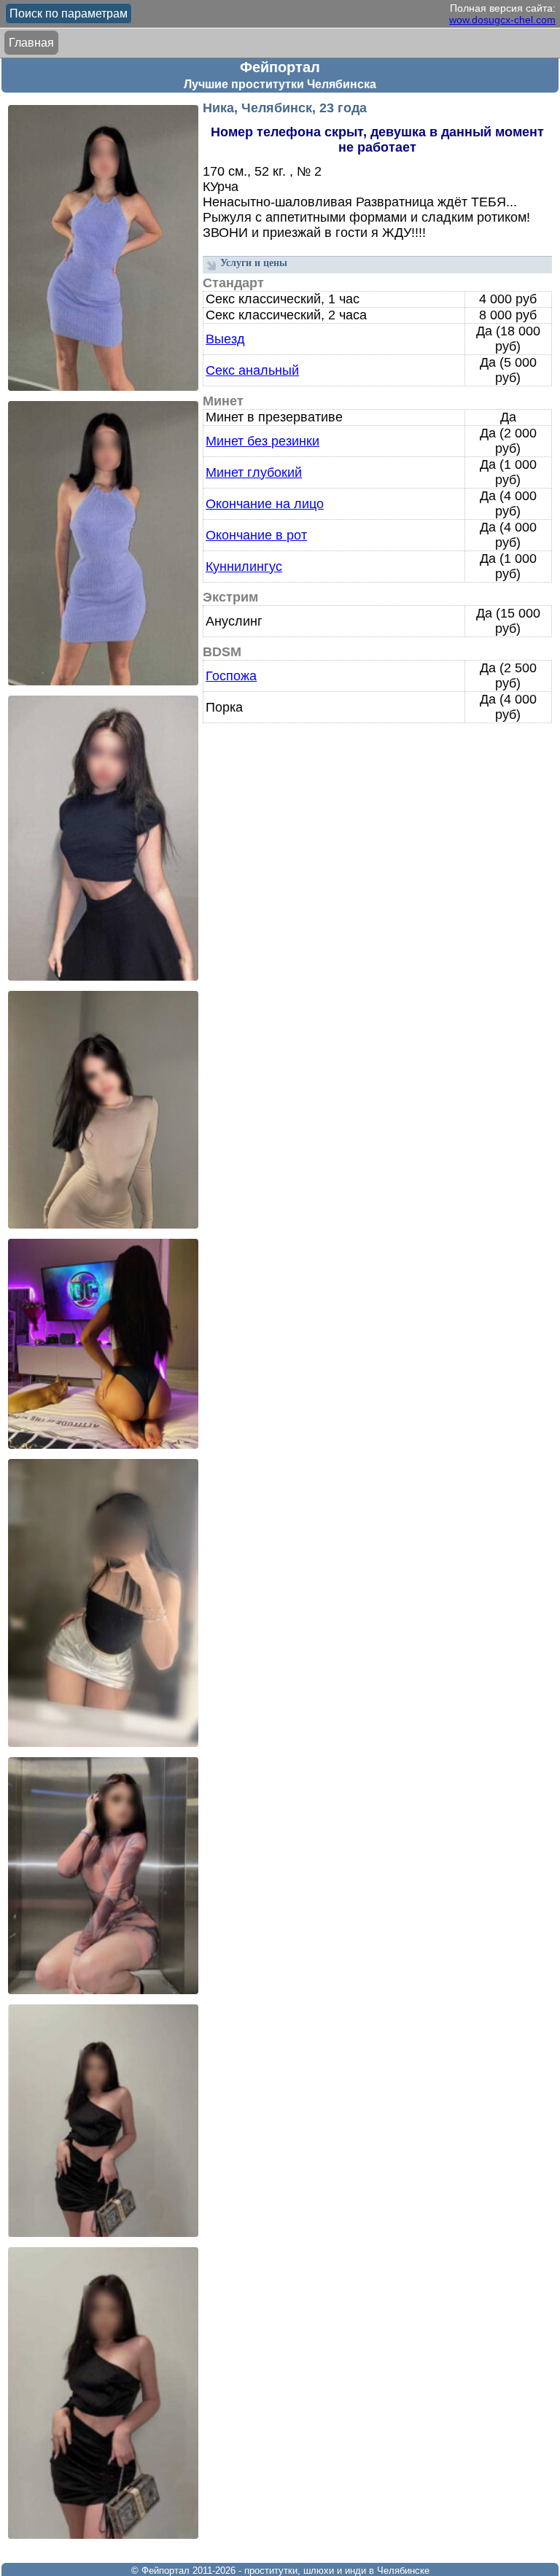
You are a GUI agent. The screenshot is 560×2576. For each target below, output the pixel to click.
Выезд (225, 339)
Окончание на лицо (265, 504)
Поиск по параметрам (69, 13)
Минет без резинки (262, 441)
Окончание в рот (256, 535)
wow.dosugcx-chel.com (502, 20)
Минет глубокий (254, 472)
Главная (31, 43)
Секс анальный (252, 370)
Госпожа (231, 676)
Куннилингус (244, 567)
